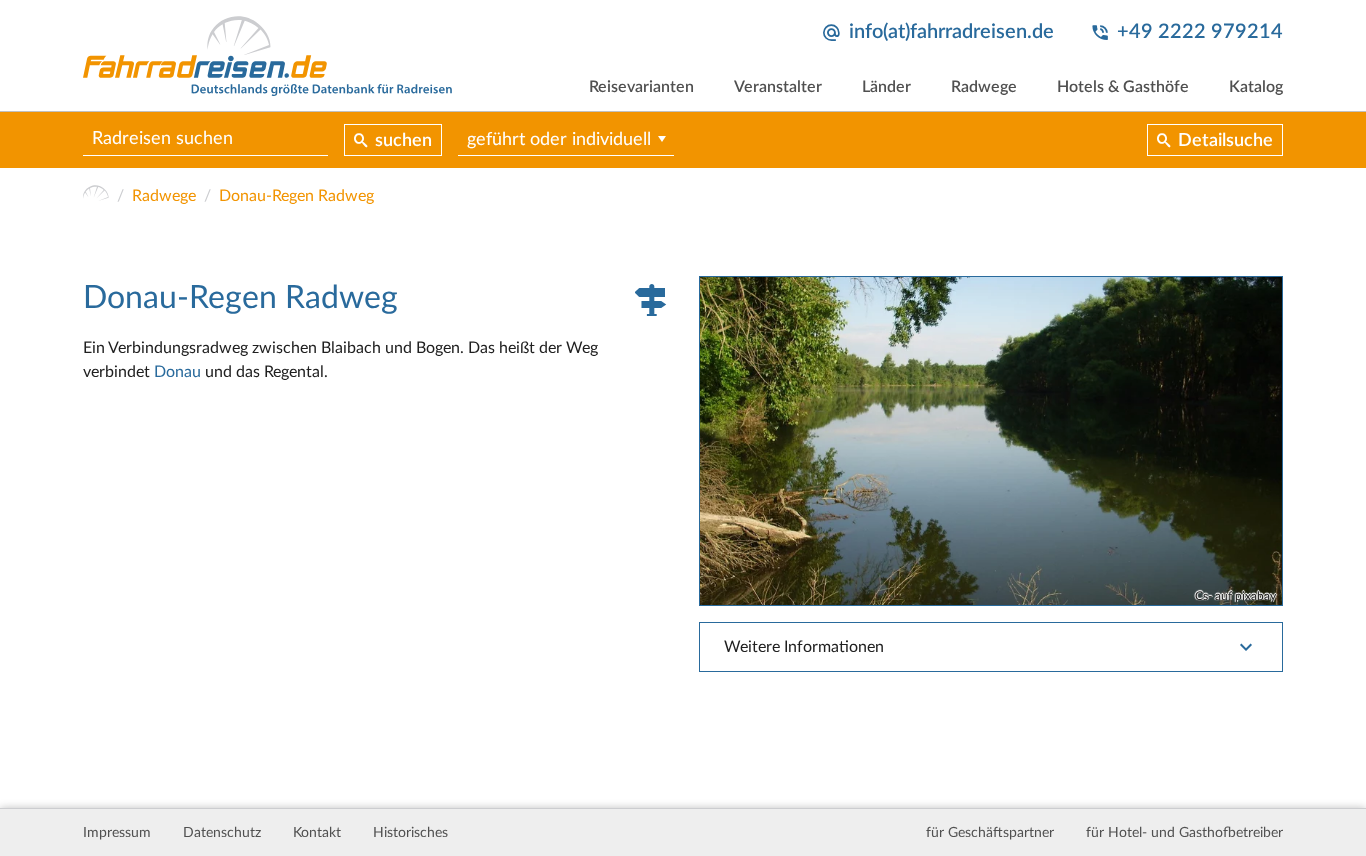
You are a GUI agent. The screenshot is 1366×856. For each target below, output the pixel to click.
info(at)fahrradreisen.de (951, 32)
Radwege (984, 87)
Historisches (410, 833)
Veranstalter (778, 87)
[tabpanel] (991, 440)
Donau (177, 372)
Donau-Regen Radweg (296, 196)
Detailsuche (1225, 141)
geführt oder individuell (559, 140)
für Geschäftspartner (990, 833)
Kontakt (317, 833)
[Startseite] (96, 196)
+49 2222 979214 (1200, 32)
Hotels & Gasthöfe (1123, 87)
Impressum (117, 833)
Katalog (1256, 87)
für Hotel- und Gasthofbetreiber (1184, 833)
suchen (403, 141)
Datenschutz (222, 833)
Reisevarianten (641, 87)
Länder (886, 87)
